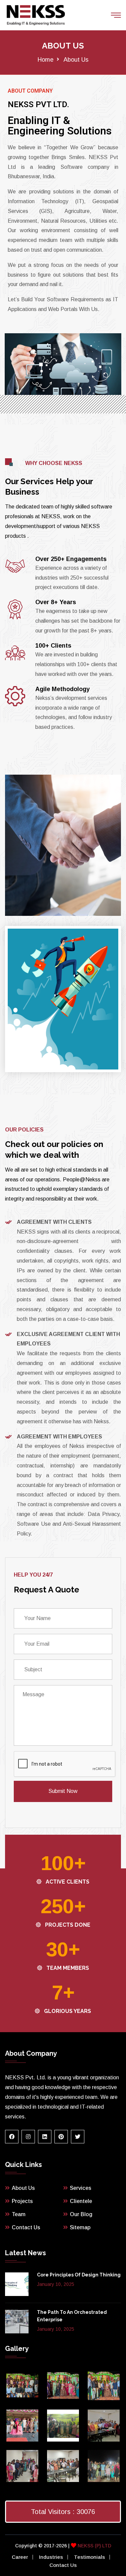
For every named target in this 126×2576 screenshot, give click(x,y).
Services (81, 2188)
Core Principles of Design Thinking (79, 2275)
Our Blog (81, 2214)
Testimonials (89, 2557)
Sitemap (80, 2227)
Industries (51, 2557)
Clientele (81, 2201)
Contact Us (26, 2227)
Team (19, 2214)
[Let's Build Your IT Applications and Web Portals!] (36, 15)
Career (20, 2557)
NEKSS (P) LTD (94, 2546)
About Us (23, 2188)
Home (46, 60)
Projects (22, 2201)
